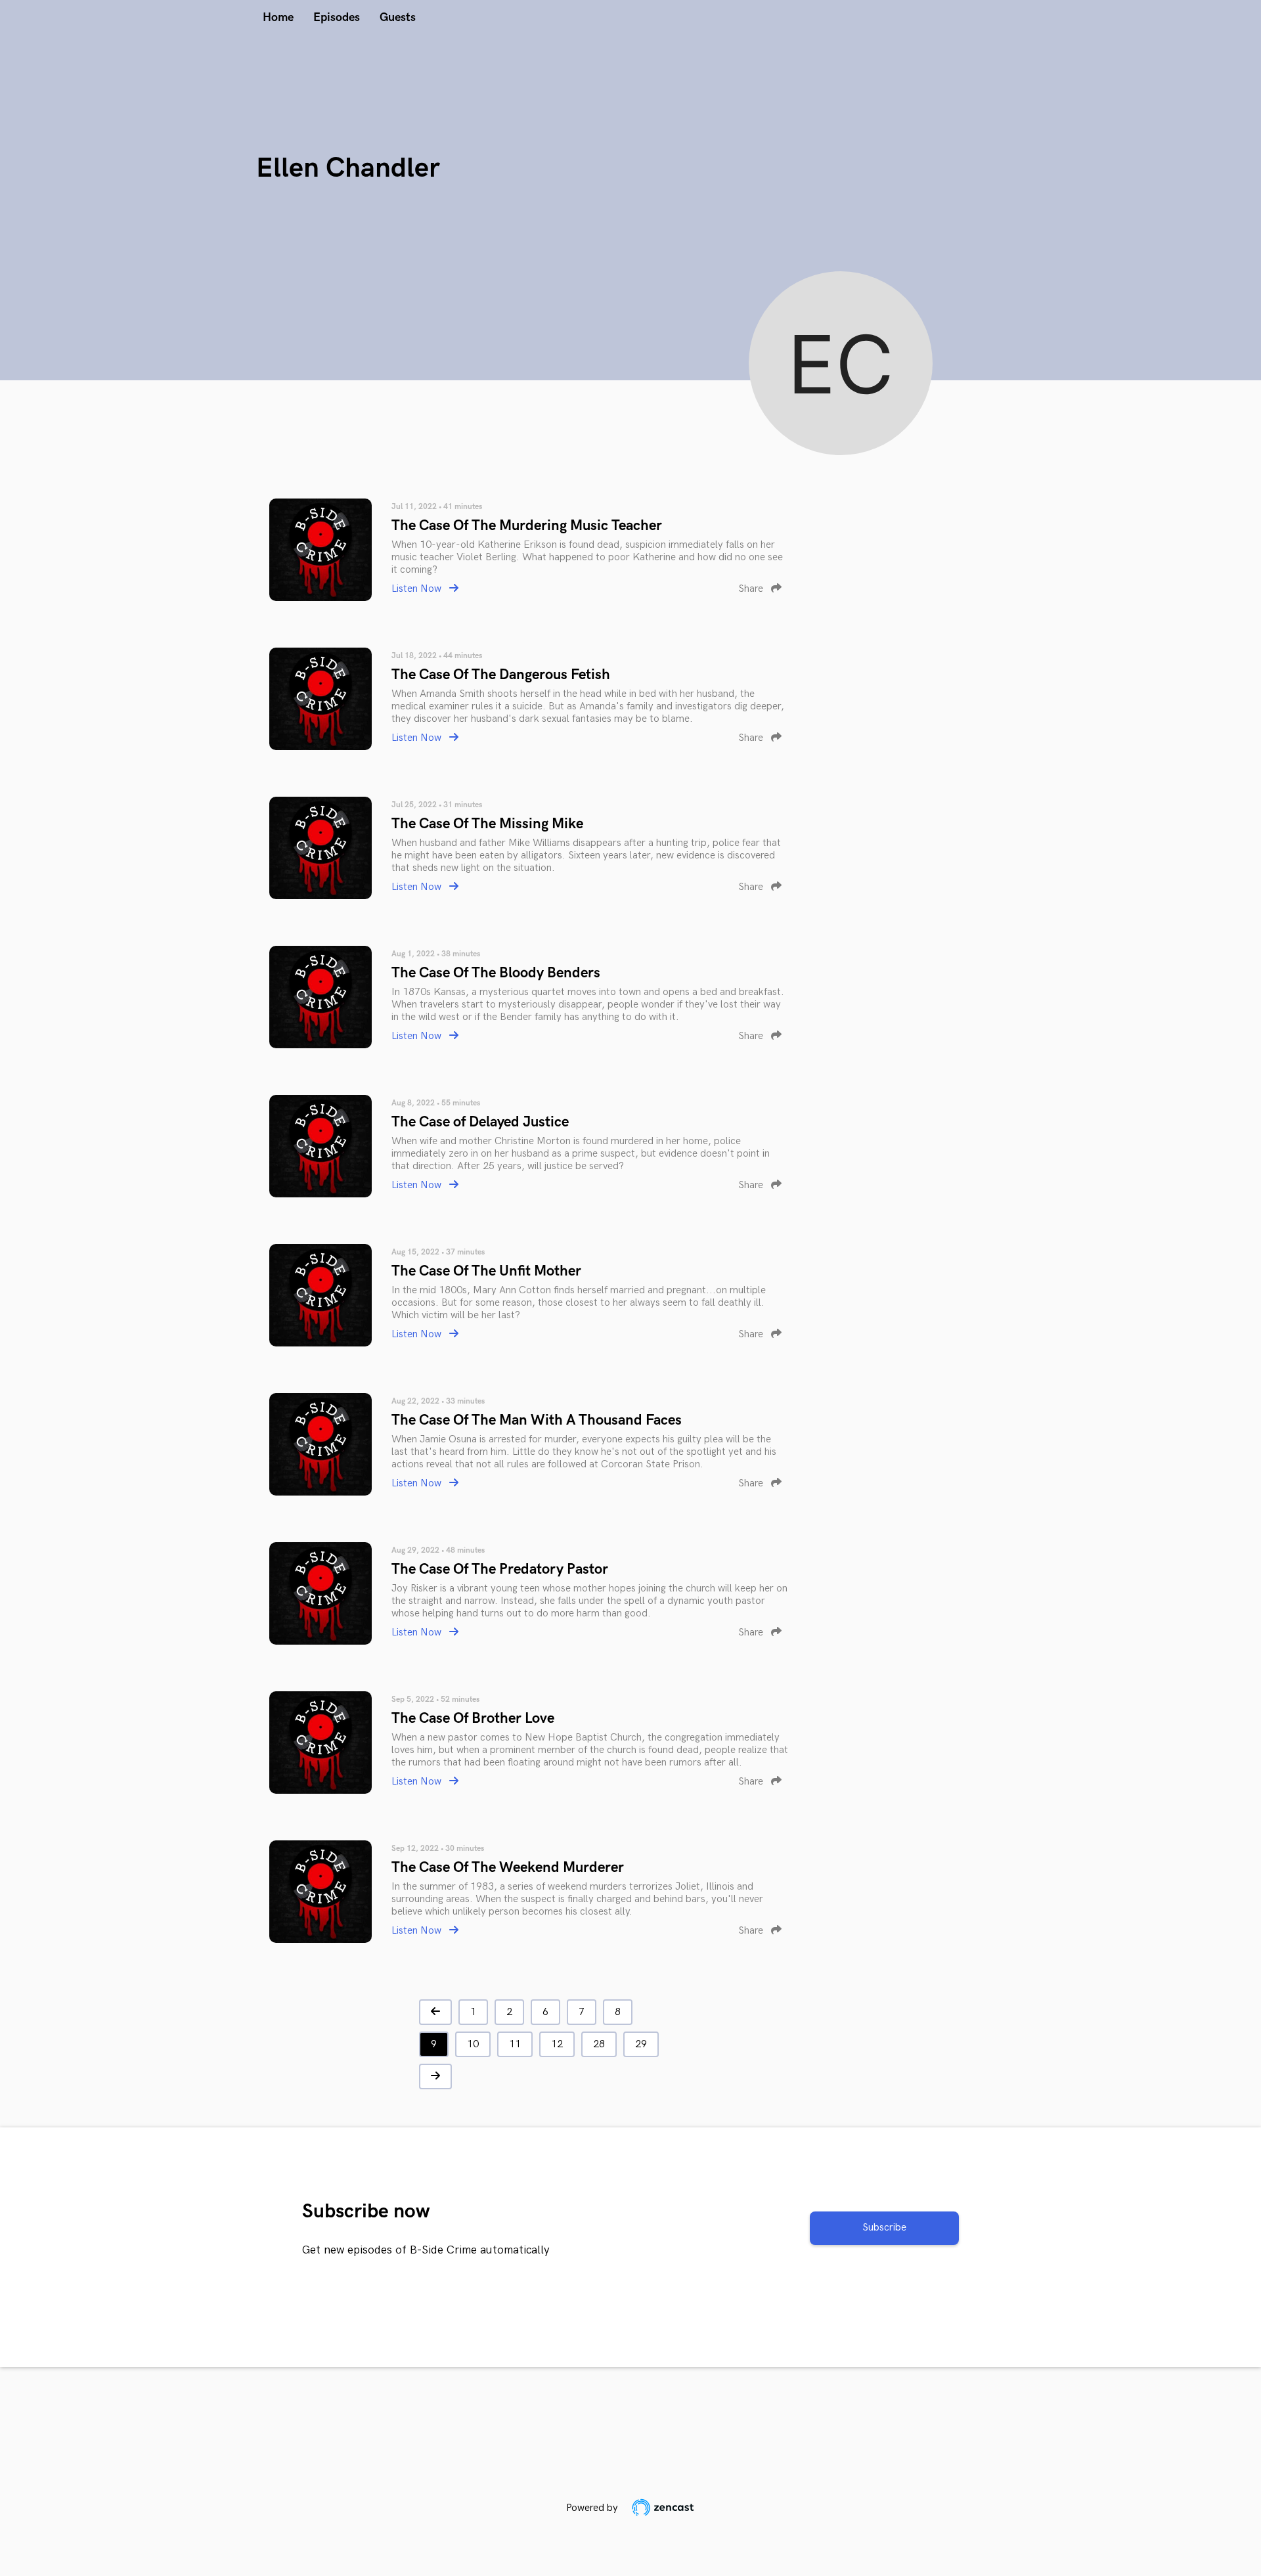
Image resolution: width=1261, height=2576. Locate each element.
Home (278, 17)
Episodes (337, 17)
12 (557, 2044)
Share (752, 589)
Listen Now (418, 589)
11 (515, 2044)
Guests (398, 17)
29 (641, 2044)
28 (599, 2044)
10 (473, 2044)
